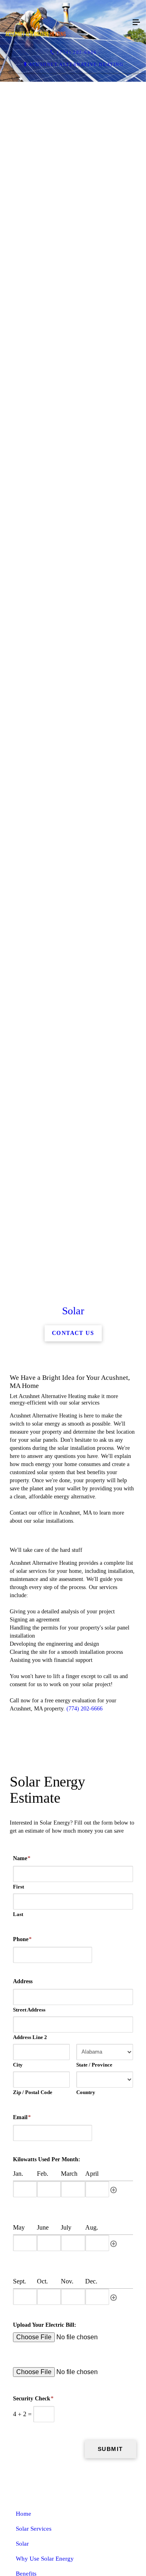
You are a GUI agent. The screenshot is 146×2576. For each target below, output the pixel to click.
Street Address (29, 2525)
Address (23, 2496)
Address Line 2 (30, 2552)
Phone (22, 2454)
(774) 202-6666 (85, 2224)
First (18, 2402)
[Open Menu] (136, 23)
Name (22, 2373)
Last (18, 2429)
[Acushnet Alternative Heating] (65, 23)
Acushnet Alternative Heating (76, 64)
